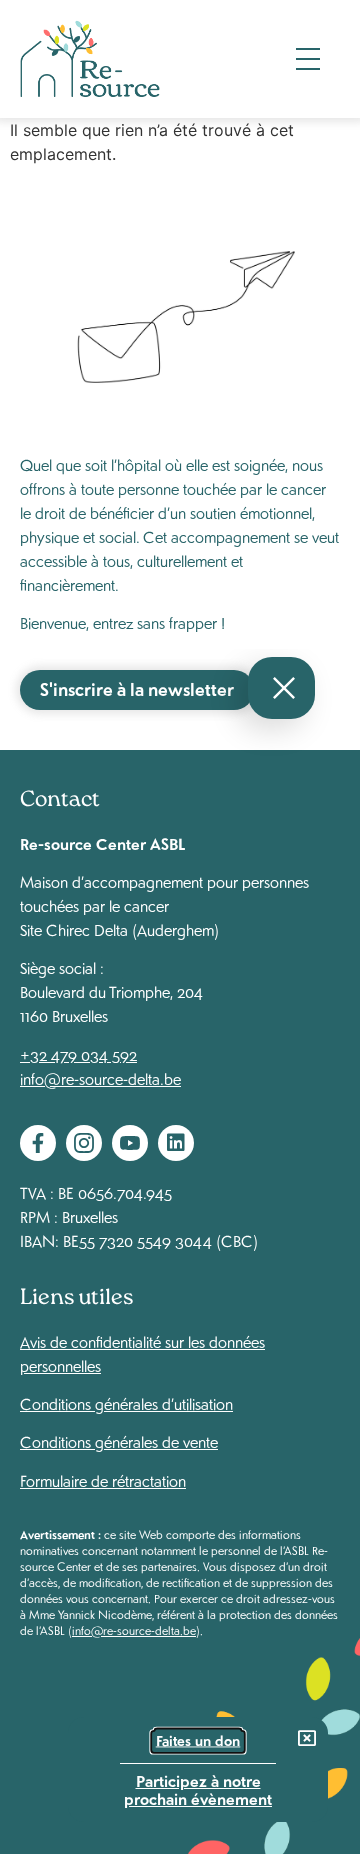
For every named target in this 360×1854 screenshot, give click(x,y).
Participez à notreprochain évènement (198, 1788)
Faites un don (198, 1741)
